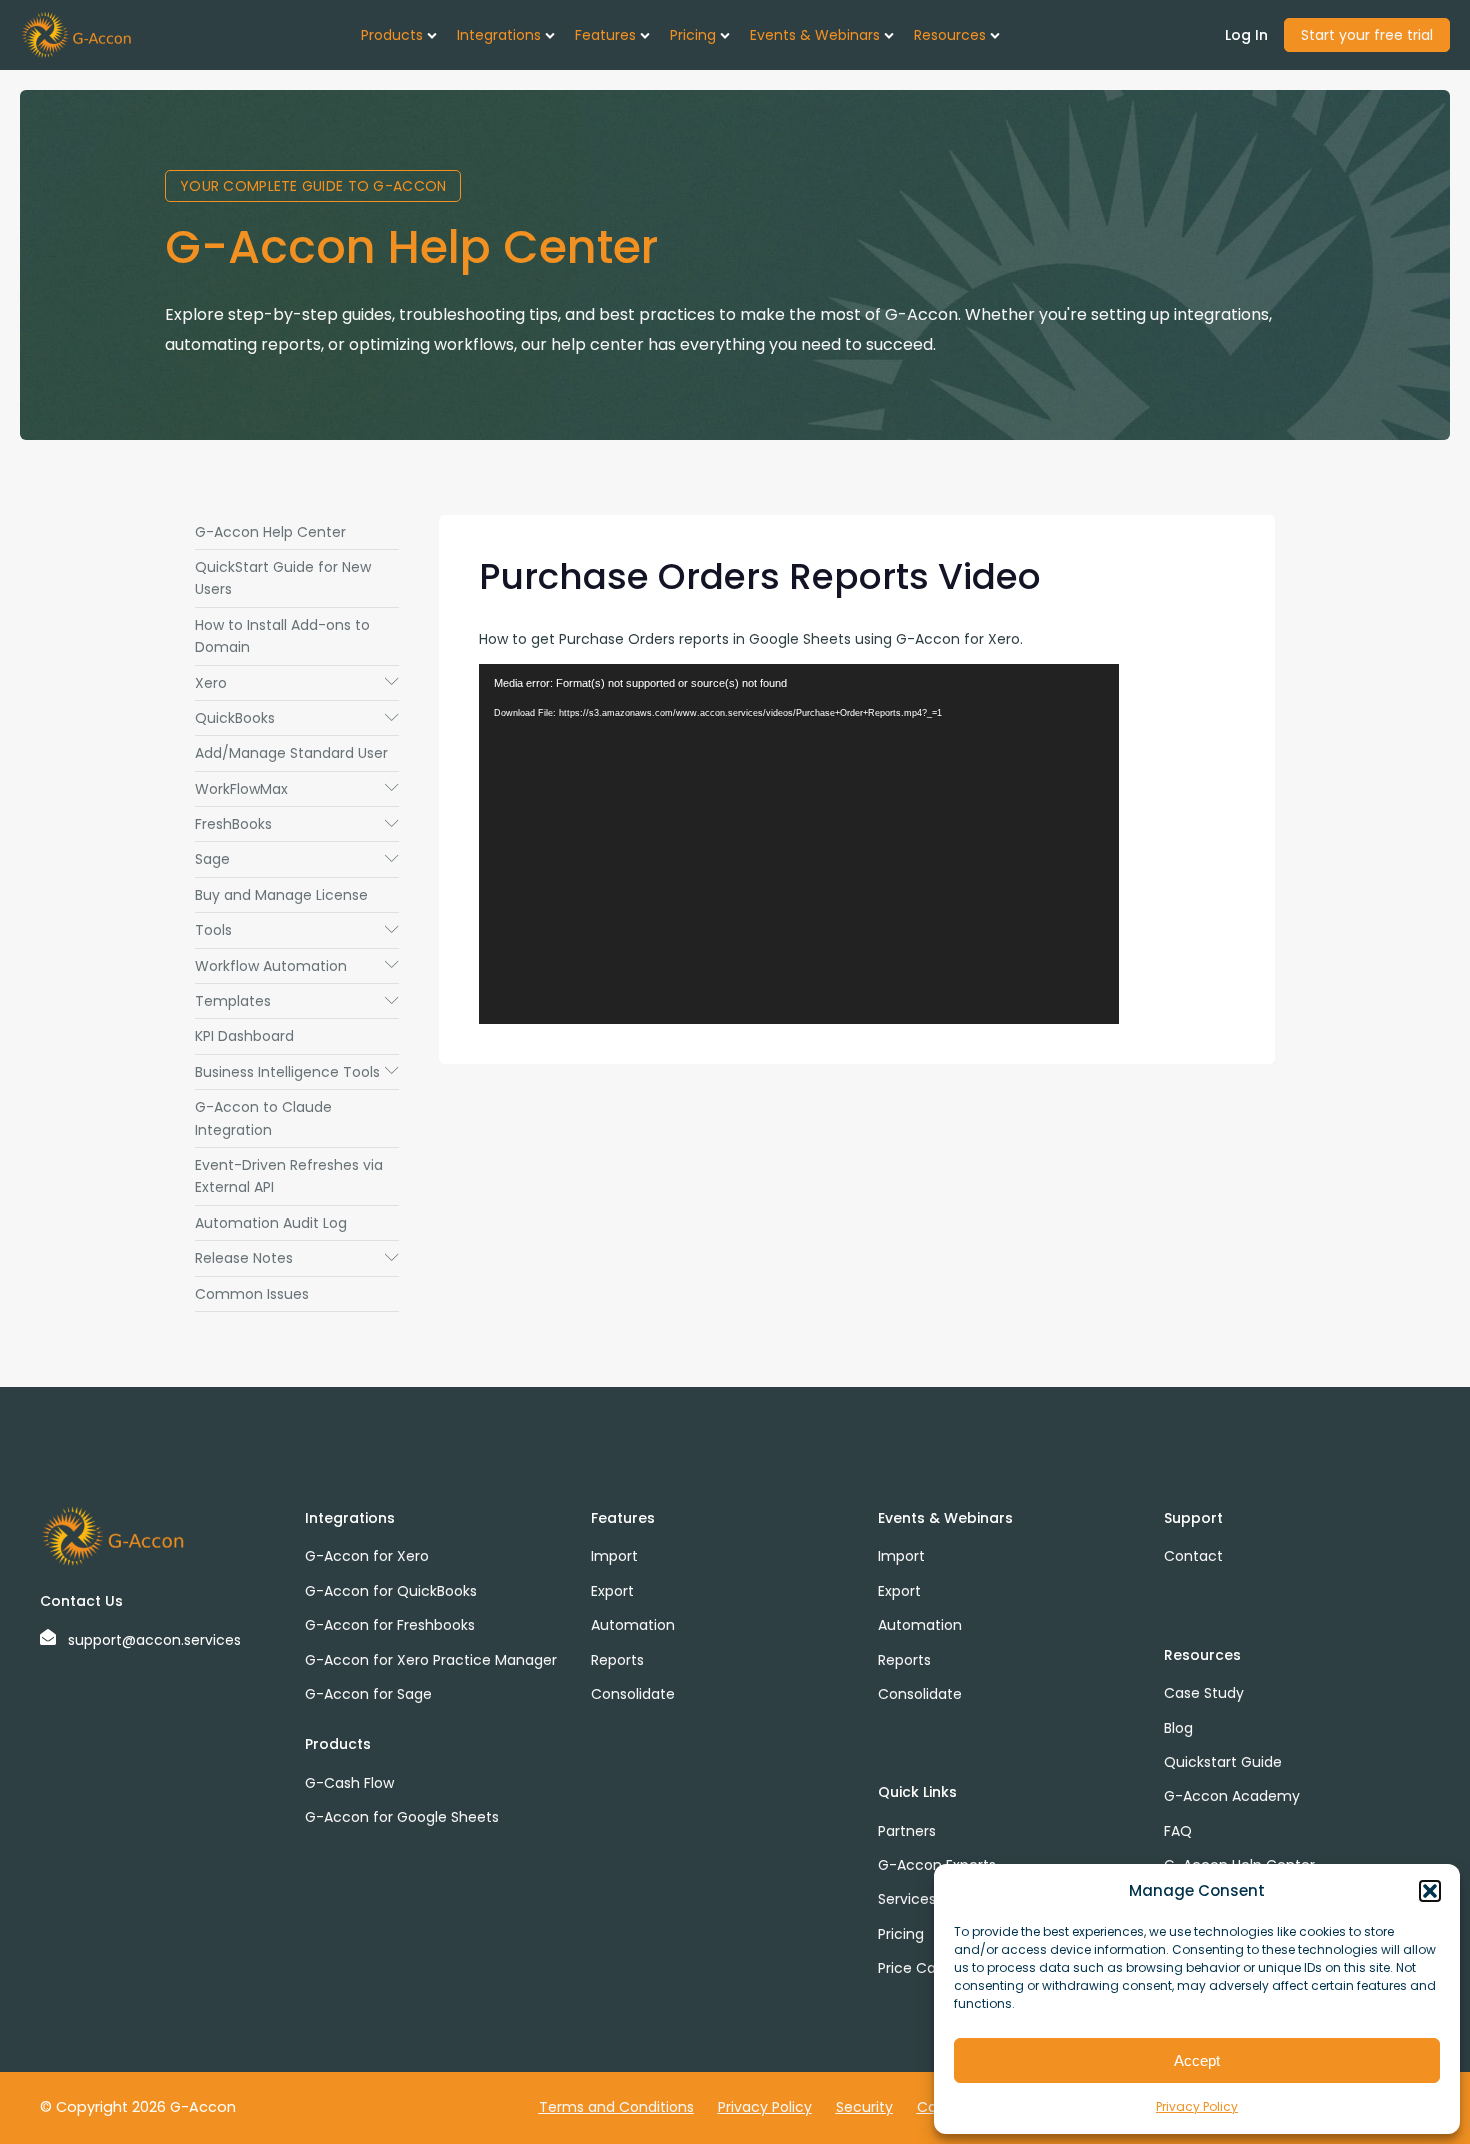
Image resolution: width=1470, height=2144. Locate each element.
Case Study (1204, 1693)
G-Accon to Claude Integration (263, 1118)
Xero (297, 683)
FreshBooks (297, 824)
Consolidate (633, 1694)
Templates (297, 1001)
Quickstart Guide (1223, 1762)
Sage (297, 859)
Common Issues (252, 1294)
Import (614, 1556)
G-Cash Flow (349, 1783)
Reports (617, 1660)
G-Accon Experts (937, 1865)
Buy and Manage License (281, 895)
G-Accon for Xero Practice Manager (431, 1660)
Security (864, 2107)
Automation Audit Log (271, 1223)
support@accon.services (154, 1640)
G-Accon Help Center (270, 532)
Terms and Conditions (616, 2107)
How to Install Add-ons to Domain (282, 636)
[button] (1430, 1891)
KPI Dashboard (244, 1036)
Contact (1193, 1556)
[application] (799, 844)
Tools (297, 930)
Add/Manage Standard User (291, 753)
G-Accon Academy (1232, 1796)
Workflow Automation (297, 966)
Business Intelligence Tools (297, 1072)
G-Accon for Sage (368, 1694)
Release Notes (297, 1258)
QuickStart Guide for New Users (283, 578)
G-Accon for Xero (367, 1556)
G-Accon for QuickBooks (391, 1591)
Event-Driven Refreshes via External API (289, 1176)
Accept (1197, 2060)
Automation (633, 1625)
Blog (1178, 1728)
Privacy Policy (1197, 2106)
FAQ (1178, 1831)
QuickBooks (297, 718)
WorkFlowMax (297, 789)
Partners (907, 1831)
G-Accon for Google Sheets (402, 1817)
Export (612, 1591)
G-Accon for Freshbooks (390, 1625)
